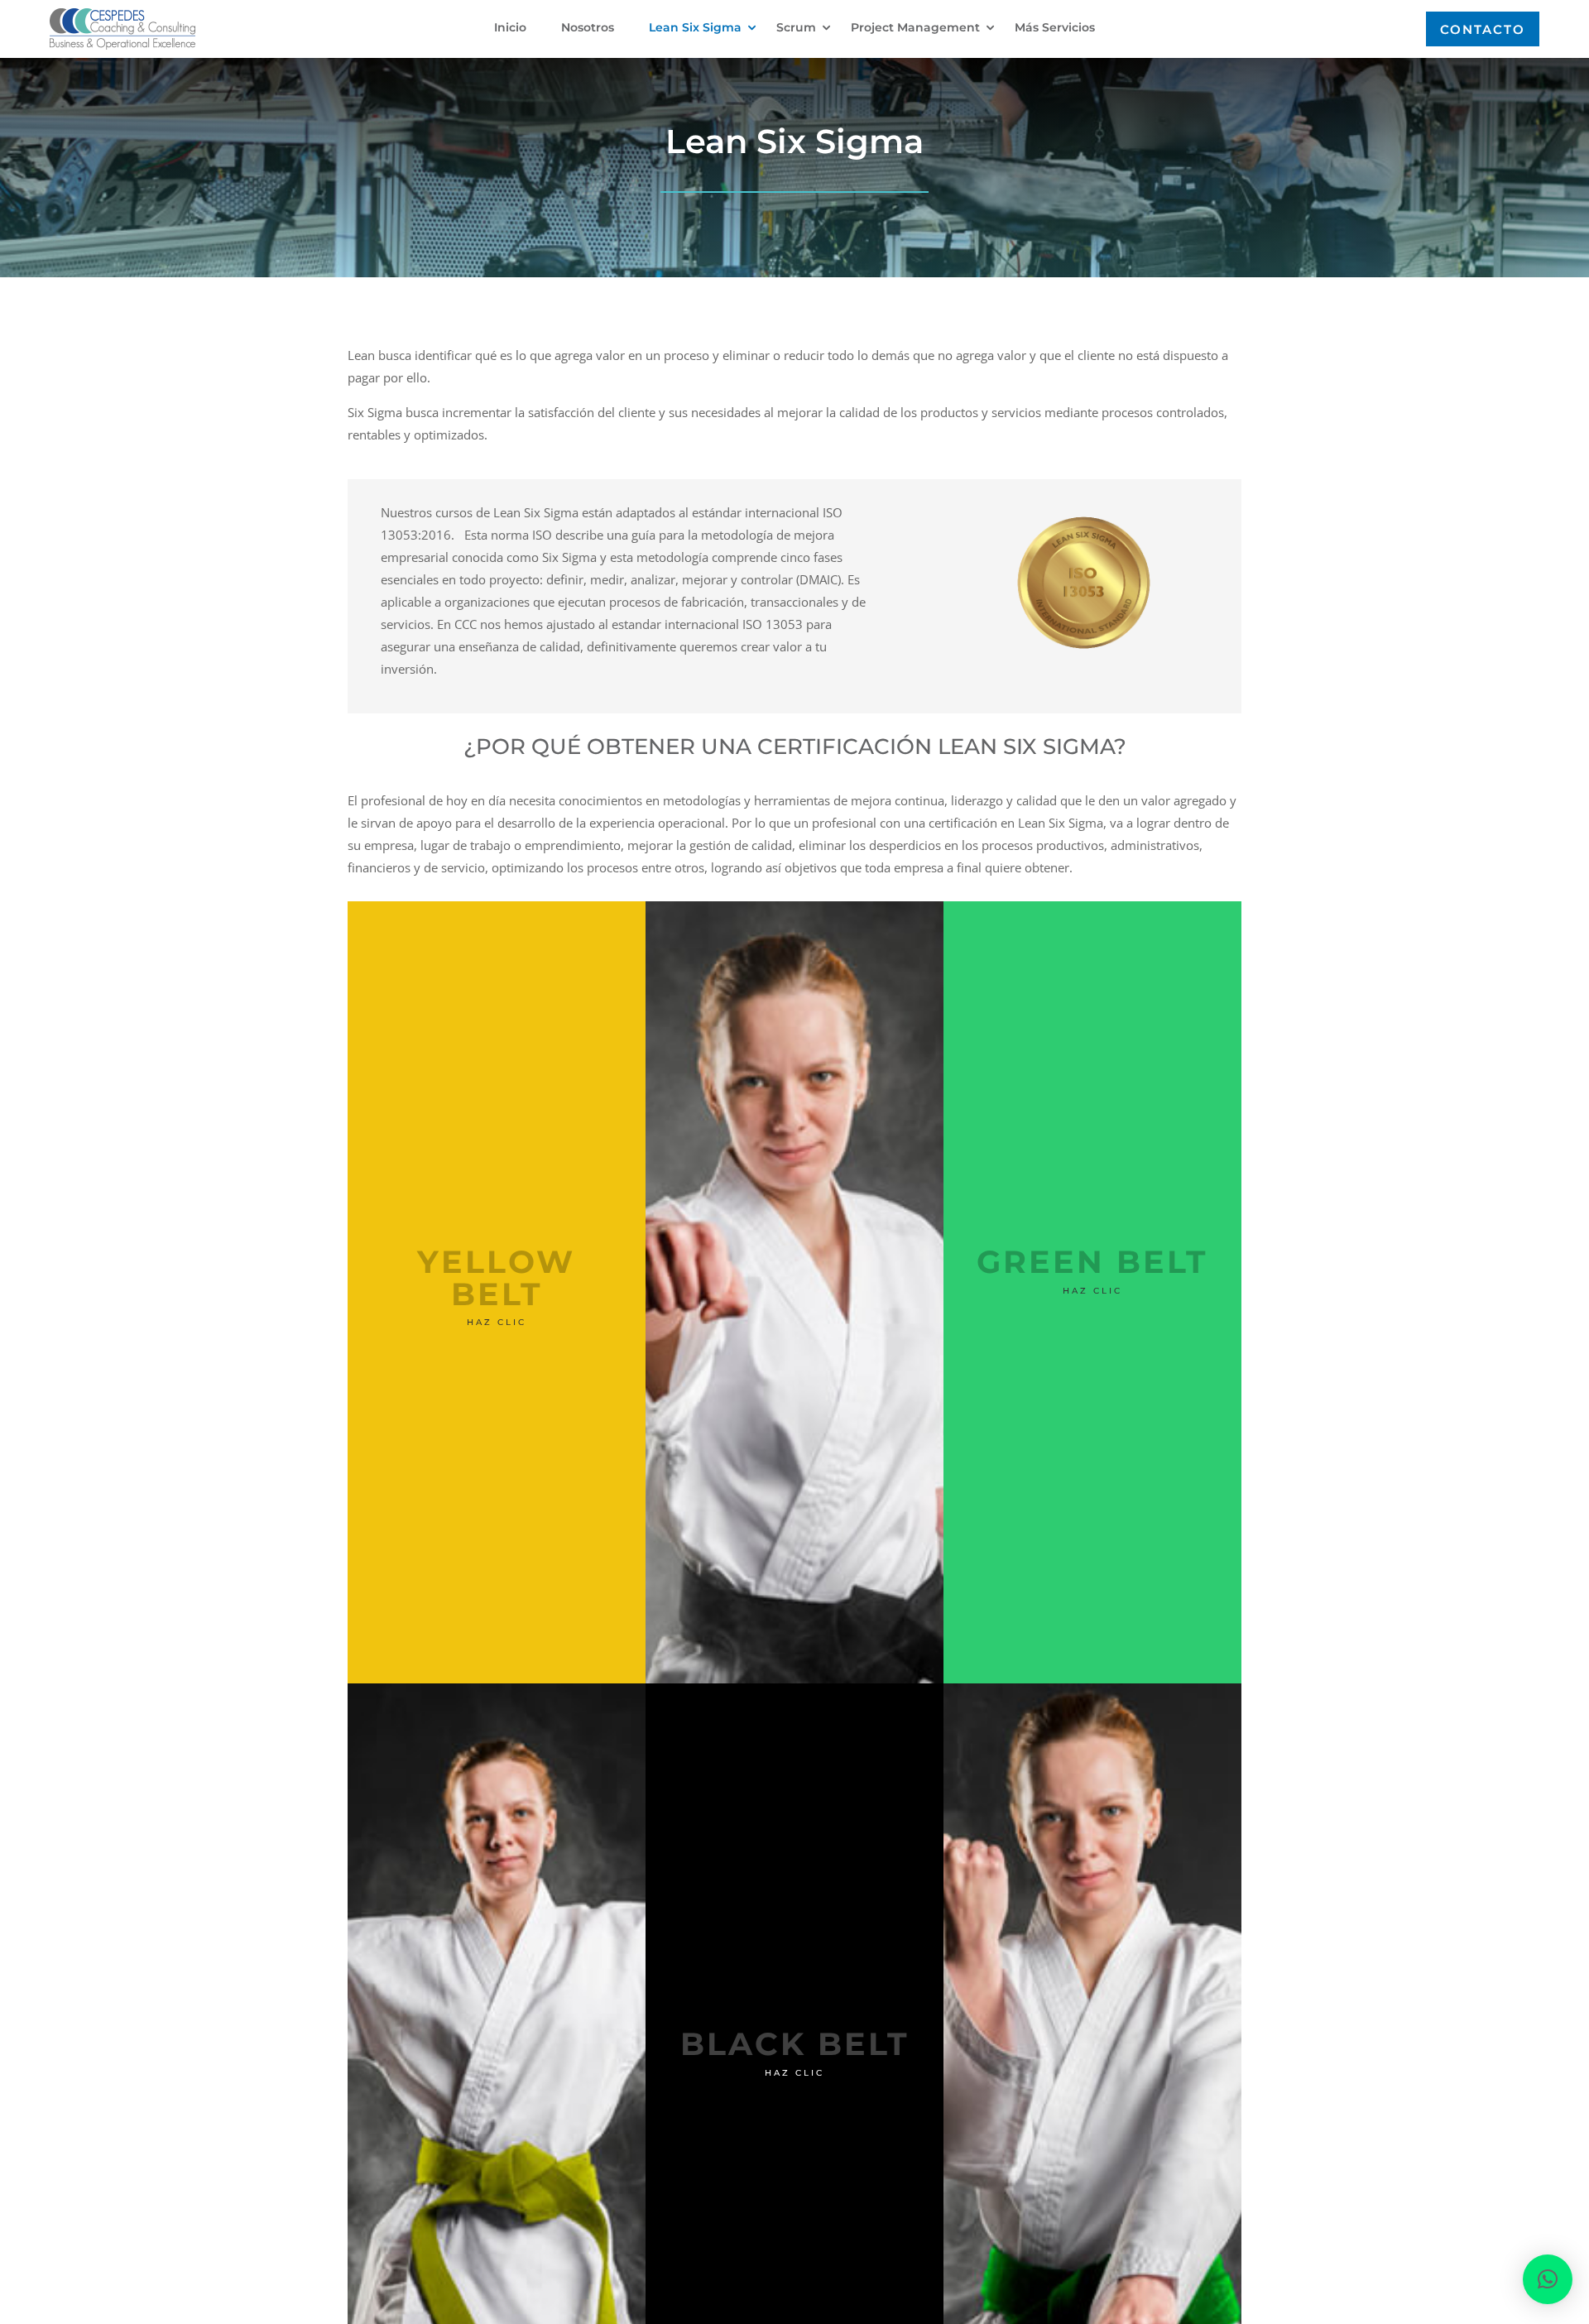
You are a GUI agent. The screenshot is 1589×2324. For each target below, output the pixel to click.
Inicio (510, 28)
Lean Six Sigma (695, 28)
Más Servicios (1055, 28)
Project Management (915, 28)
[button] (1548, 2279)
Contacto (1483, 29)
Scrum (796, 28)
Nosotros (588, 28)
